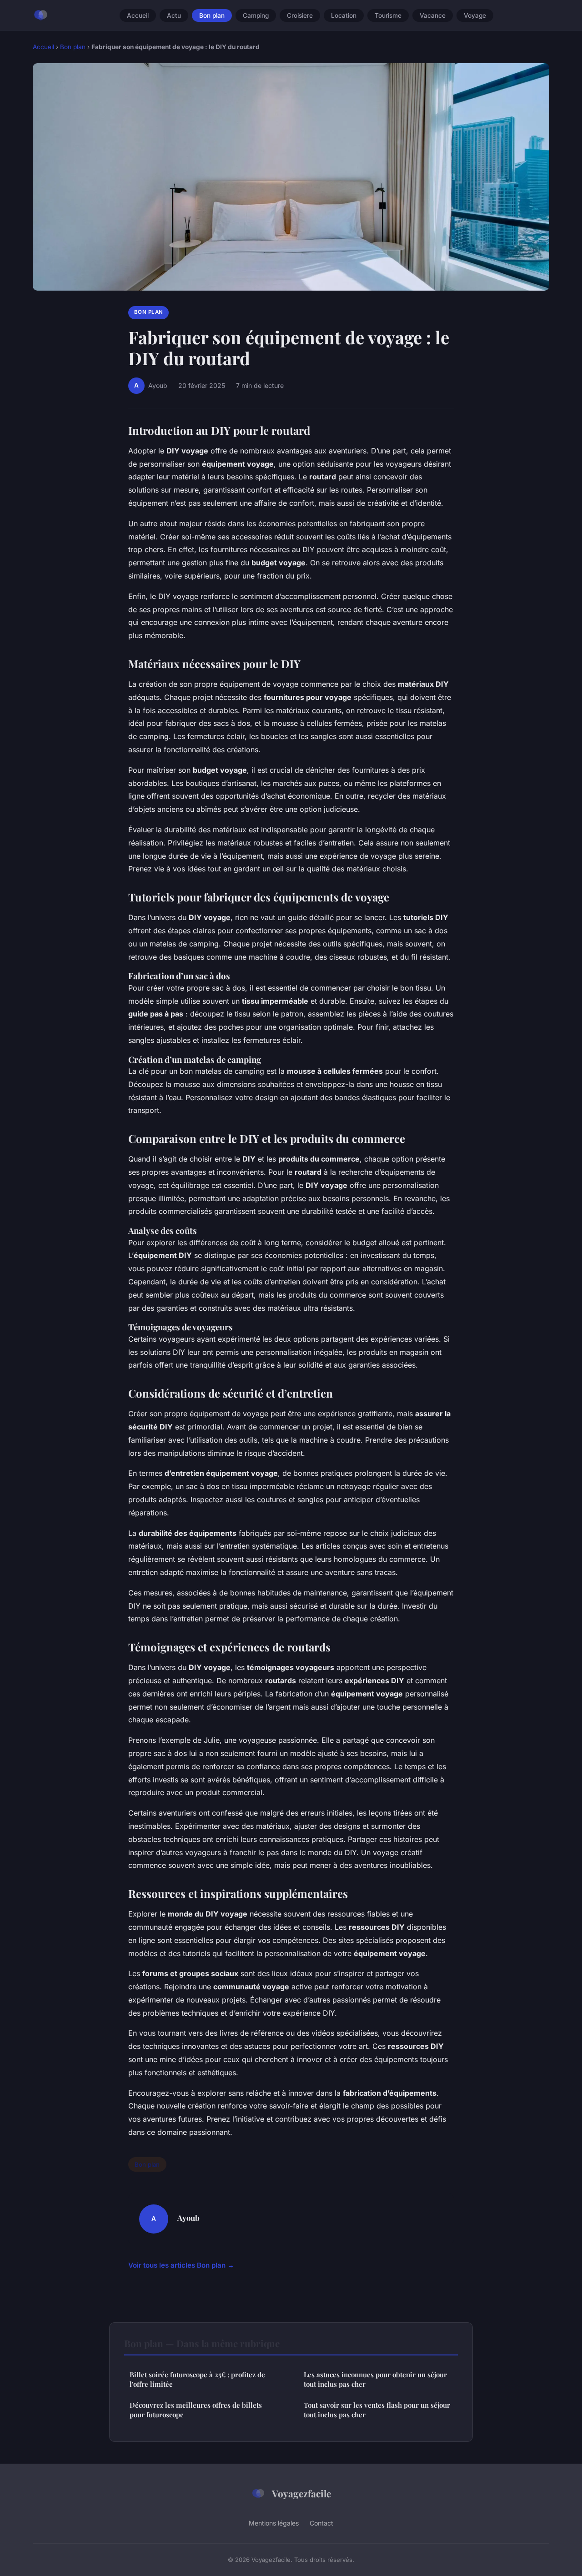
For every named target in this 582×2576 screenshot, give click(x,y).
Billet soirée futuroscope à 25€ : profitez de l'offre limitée (197, 2379)
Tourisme (388, 15)
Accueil (138, 15)
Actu (174, 15)
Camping (256, 15)
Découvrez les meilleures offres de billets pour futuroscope (196, 2410)
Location (344, 15)
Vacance (433, 15)
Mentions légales (274, 2523)
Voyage (475, 15)
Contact (321, 2523)
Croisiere (300, 15)
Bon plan (212, 15)
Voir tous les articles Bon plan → (181, 2265)
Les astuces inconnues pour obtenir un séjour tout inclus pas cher (375, 2379)
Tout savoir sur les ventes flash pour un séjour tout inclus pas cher (377, 2410)
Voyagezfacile (301, 2493)
